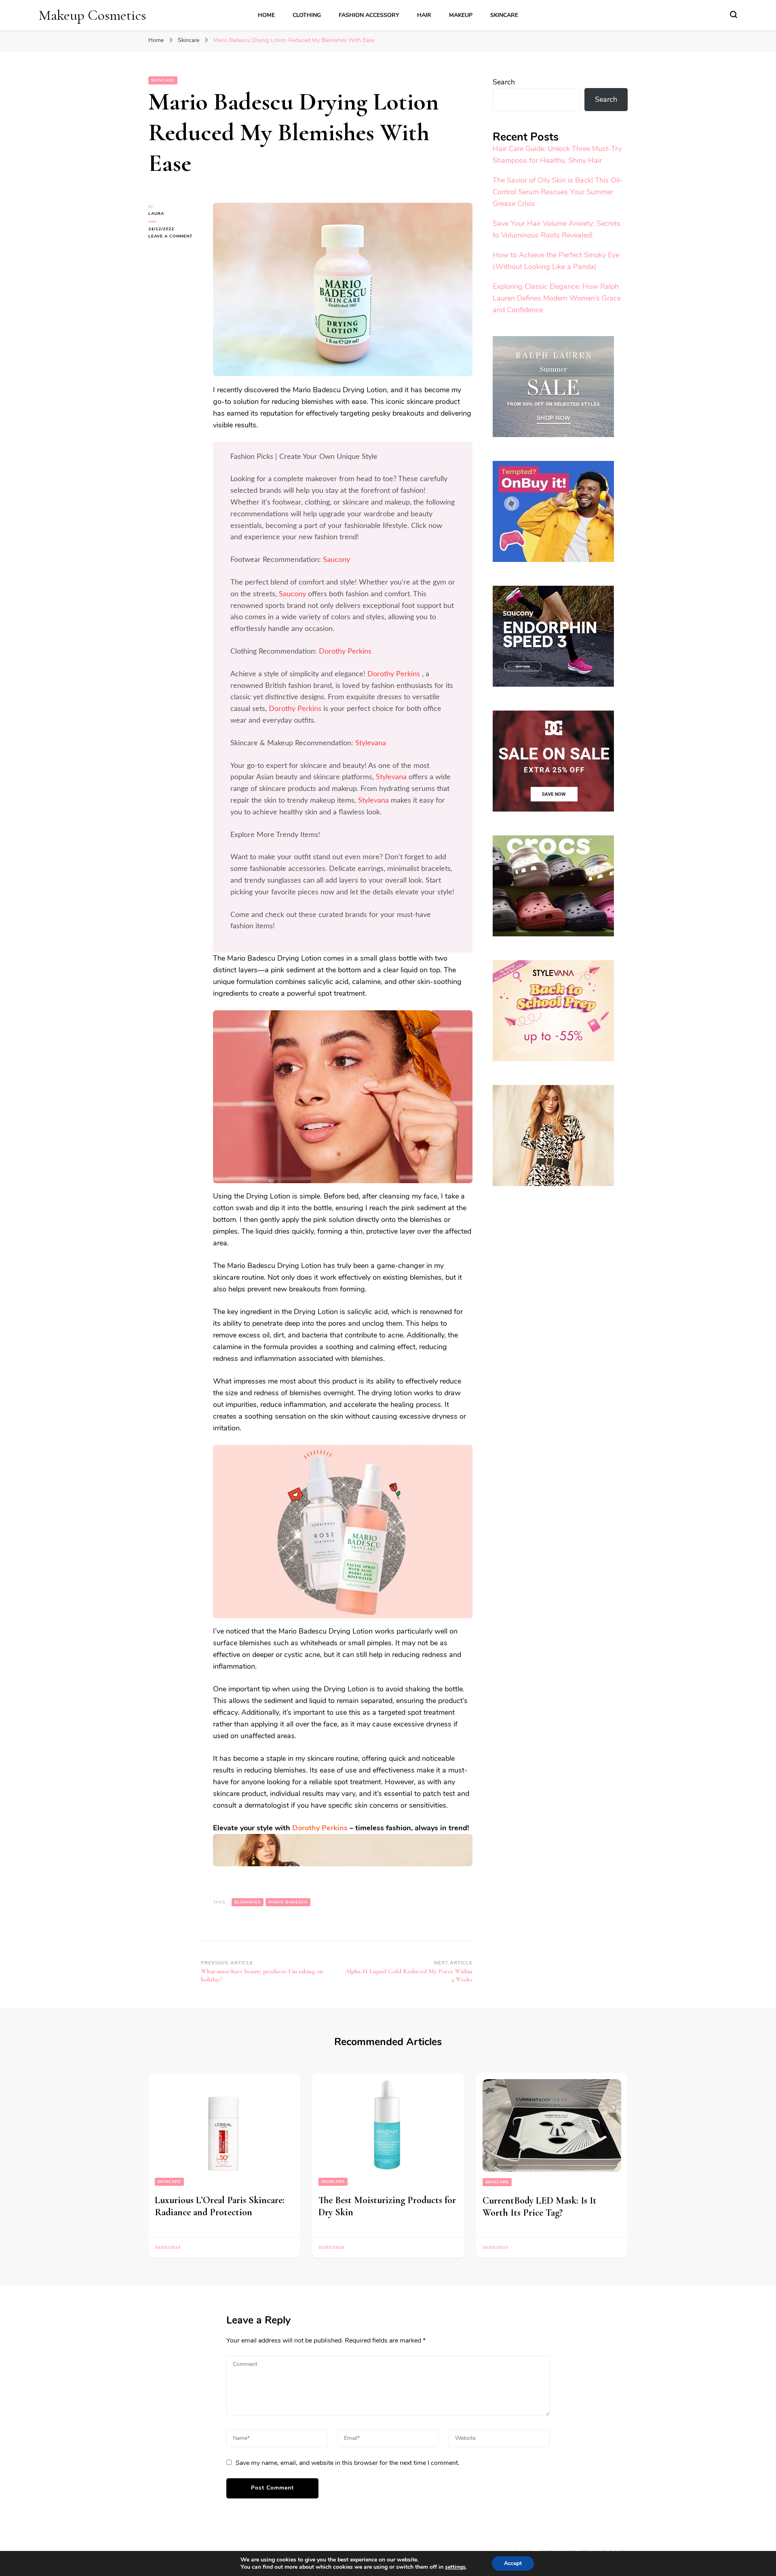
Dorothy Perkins (345, 652)
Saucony (336, 560)
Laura (156, 214)
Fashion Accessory (369, 15)
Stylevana (371, 743)
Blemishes (248, 1902)
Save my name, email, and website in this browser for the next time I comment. (348, 2463)
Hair (424, 15)
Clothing (307, 15)
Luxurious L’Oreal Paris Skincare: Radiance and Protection (220, 2206)
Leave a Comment (175, 237)
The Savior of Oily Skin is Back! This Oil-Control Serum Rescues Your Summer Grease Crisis (558, 192)
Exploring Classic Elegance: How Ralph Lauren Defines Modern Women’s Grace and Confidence (557, 298)
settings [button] (455, 2567)
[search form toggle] (734, 15)
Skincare (504, 15)
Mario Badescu (288, 1902)
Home (266, 15)
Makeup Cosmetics (92, 15)
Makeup (461, 15)
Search (504, 82)
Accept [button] (513, 2563)
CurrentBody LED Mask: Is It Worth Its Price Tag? (540, 2207)
